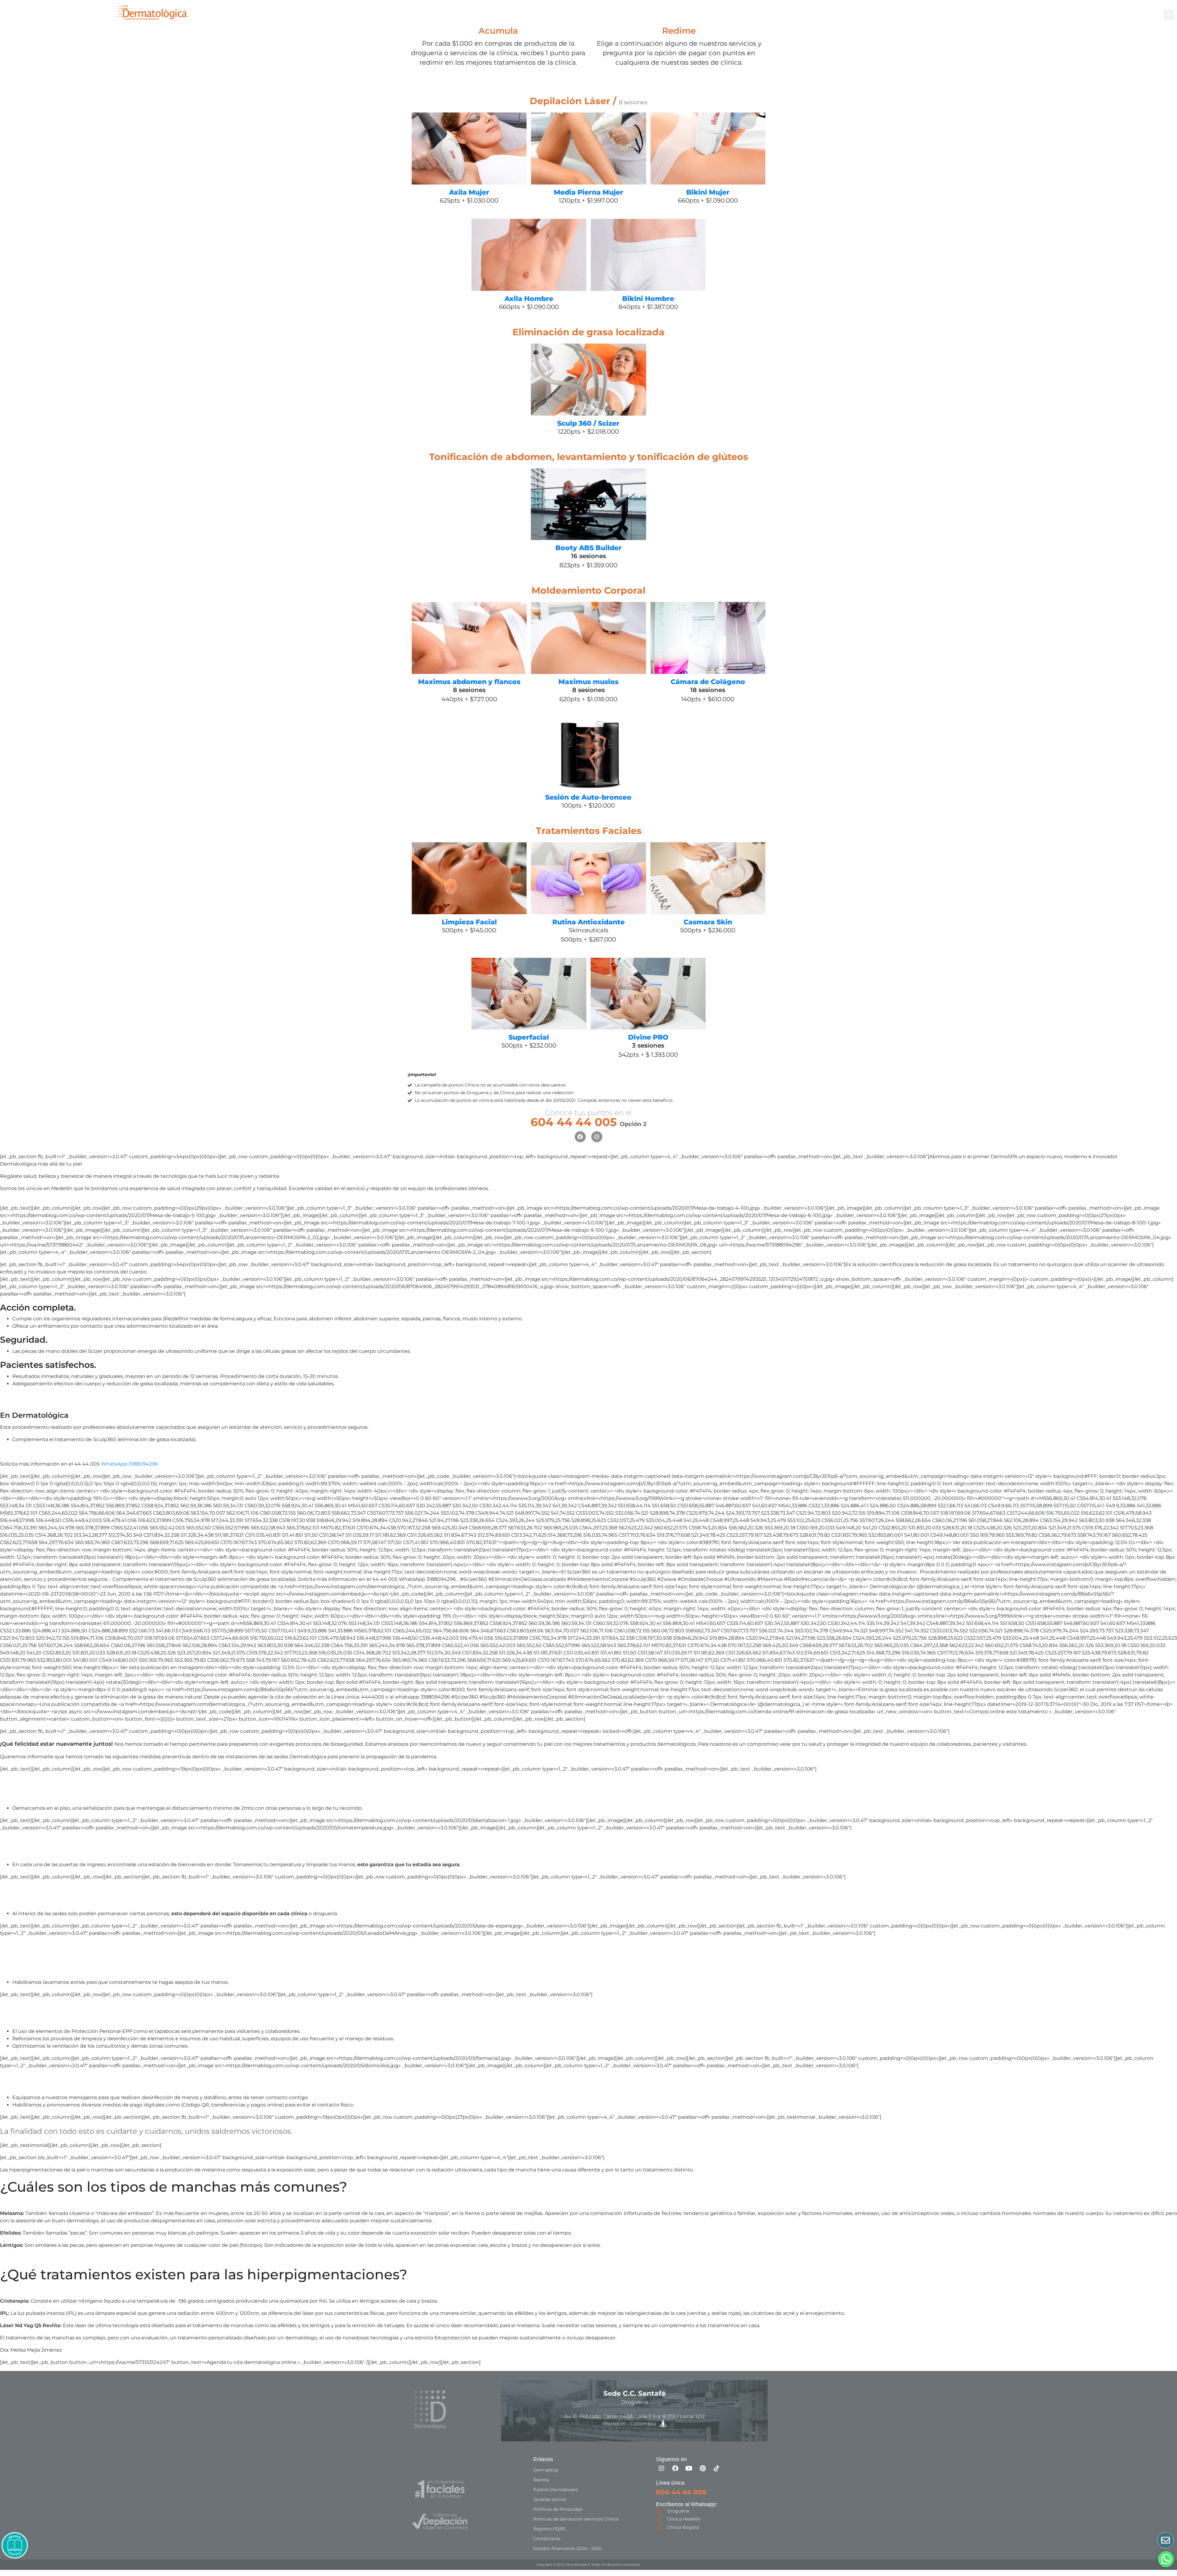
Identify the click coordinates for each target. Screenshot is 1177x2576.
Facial (732, 14)
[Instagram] (597, 1137)
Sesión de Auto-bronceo (588, 797)
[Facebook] (580, 1137)
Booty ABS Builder (588, 548)
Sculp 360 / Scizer (588, 423)
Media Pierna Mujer (588, 192)
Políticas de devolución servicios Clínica (576, 2519)
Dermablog (546, 2470)
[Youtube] (689, 2468)
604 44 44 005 (588, 1122)
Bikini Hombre (648, 299)
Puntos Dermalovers (556, 2490)
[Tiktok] (717, 2468)
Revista (541, 2480)
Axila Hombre (529, 299)
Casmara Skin (708, 922)
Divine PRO (648, 1037)
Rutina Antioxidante (588, 922)
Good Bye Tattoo (772, 14)
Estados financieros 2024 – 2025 (567, 2548)
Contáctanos (547, 2539)
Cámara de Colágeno (708, 682)
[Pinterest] (703, 2468)
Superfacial (529, 1037)
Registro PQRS (549, 2529)
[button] (1169, 15)
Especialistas (839, 14)
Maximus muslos (588, 682)
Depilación (672, 14)
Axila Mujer (469, 192)
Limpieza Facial (469, 922)
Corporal (702, 14)
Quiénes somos (550, 2499)
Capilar (808, 14)
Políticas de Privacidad (558, 2509)
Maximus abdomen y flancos (469, 682)
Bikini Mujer (708, 192)
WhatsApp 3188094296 (129, 1464)
